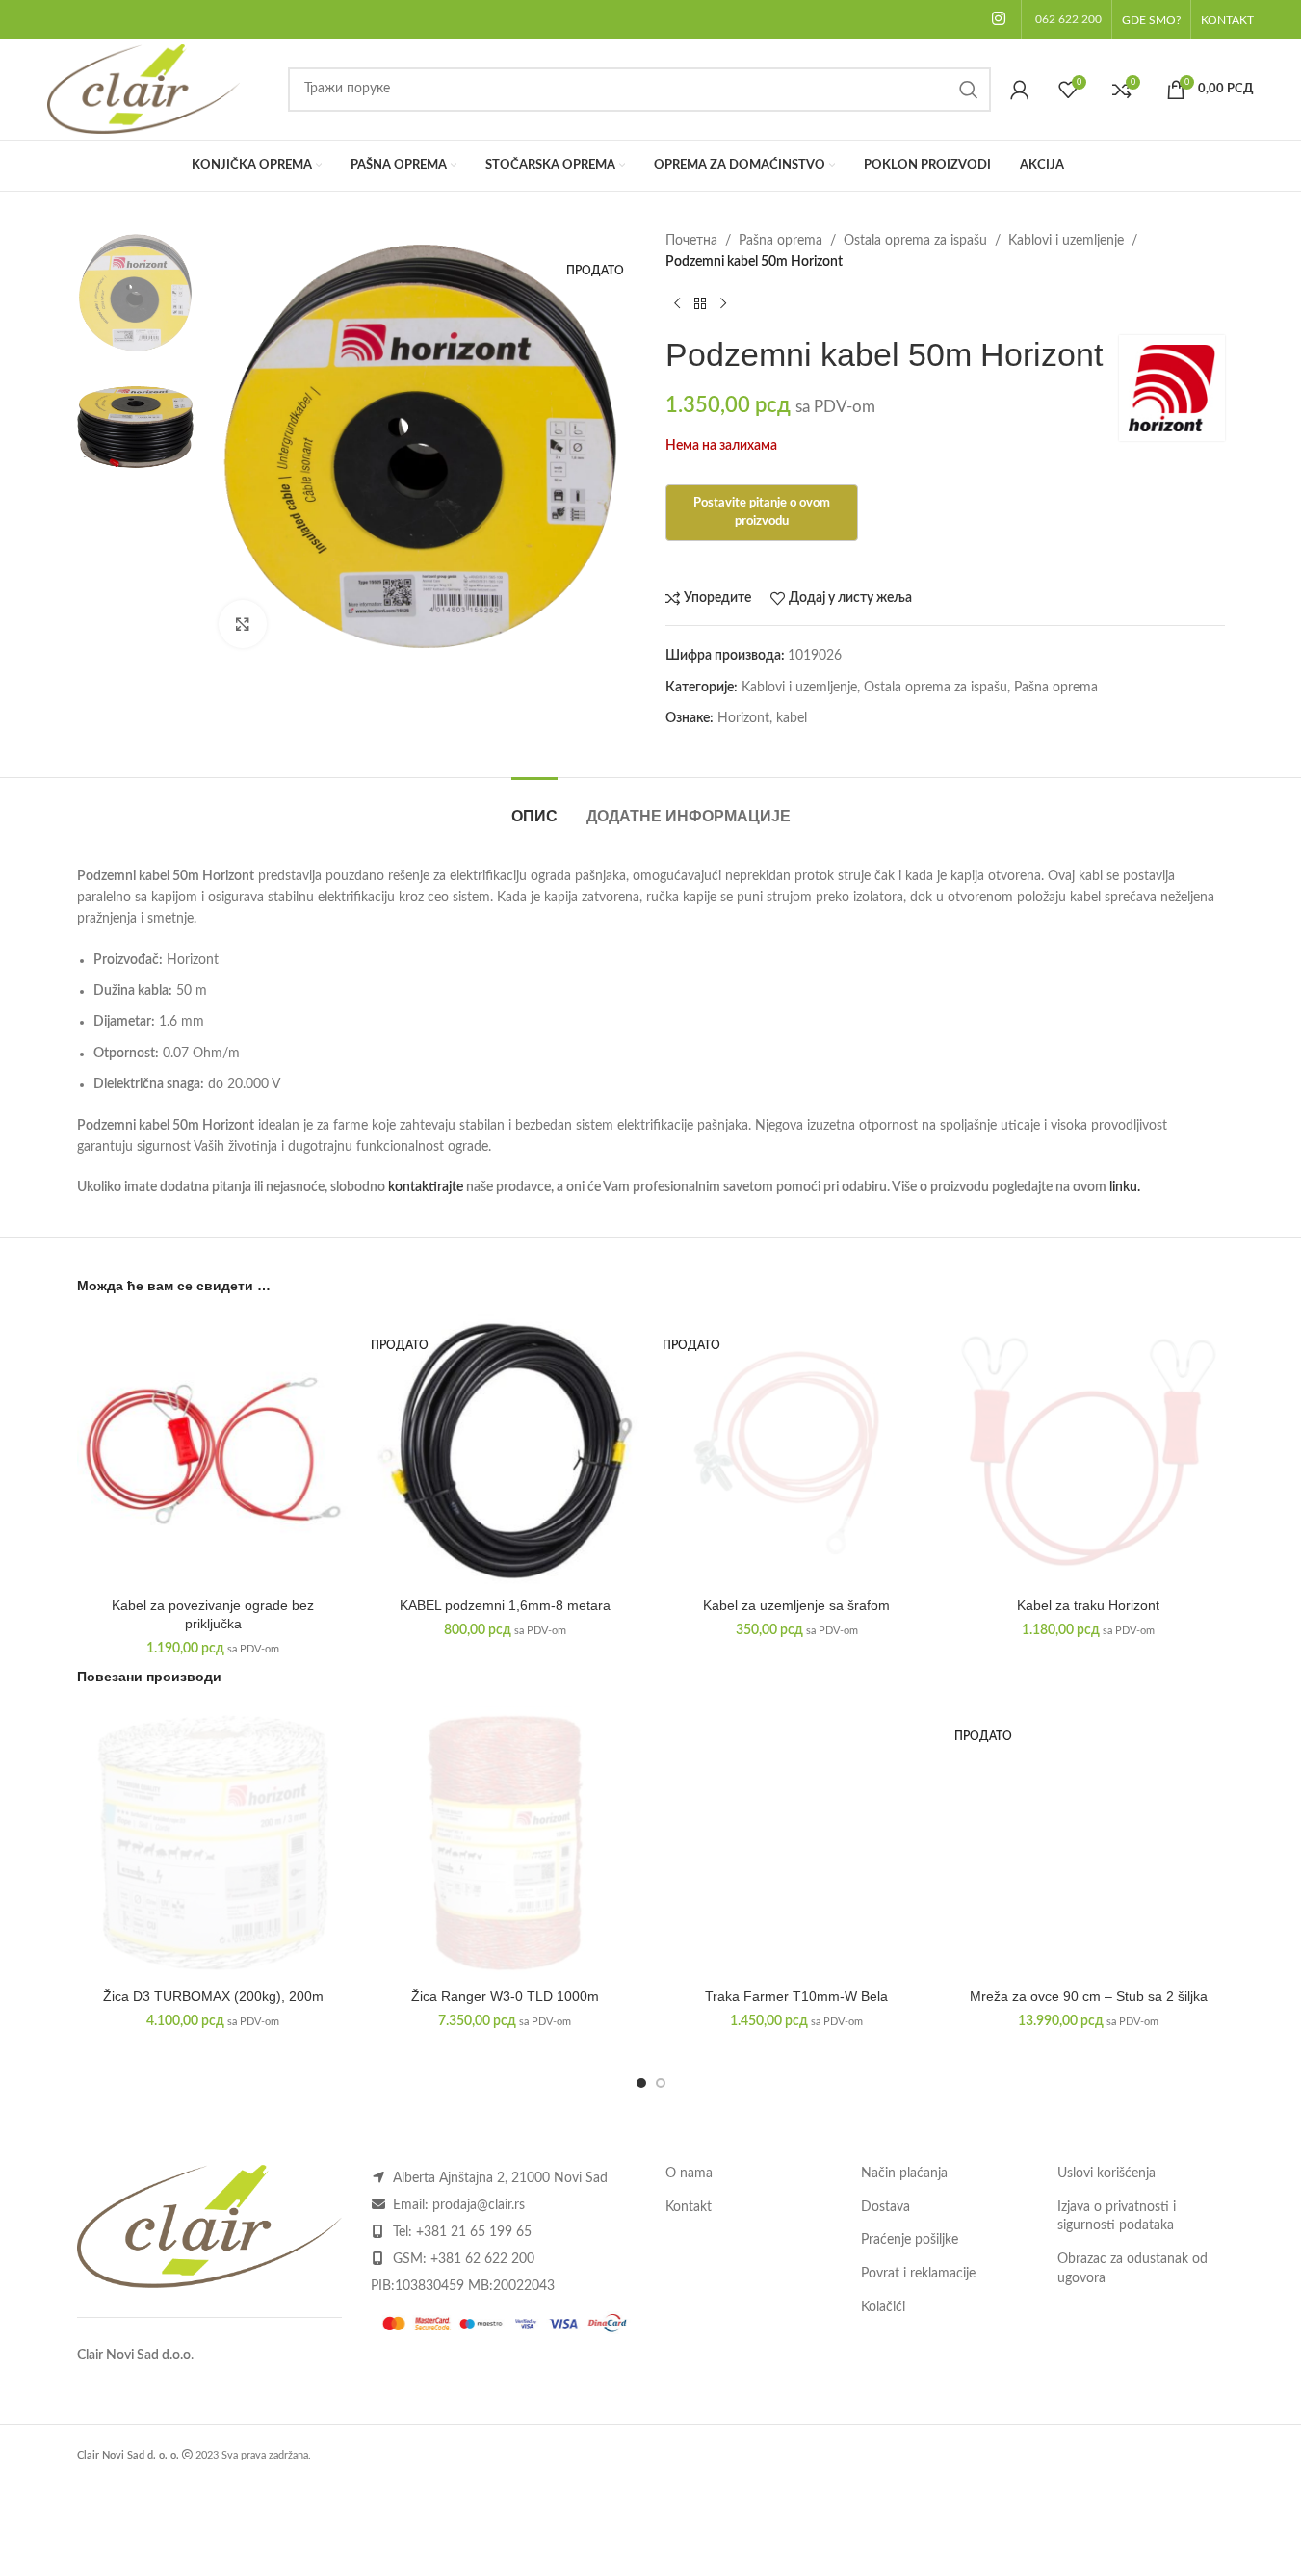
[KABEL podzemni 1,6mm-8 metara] (505, 1451)
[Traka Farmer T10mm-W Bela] (797, 1843)
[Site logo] (143, 89)
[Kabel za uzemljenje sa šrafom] (797, 1451)
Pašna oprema (781, 241)
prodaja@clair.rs (479, 2205)
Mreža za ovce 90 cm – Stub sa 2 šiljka (1089, 1996)
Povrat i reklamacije (918, 2274)
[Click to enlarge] (243, 624)
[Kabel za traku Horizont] (1089, 1451)
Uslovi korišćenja (1106, 2173)
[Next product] (723, 304)
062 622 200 (1068, 19)
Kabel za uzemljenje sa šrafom (796, 1605)
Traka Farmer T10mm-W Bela (796, 1996)
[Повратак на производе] (700, 304)
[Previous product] (677, 304)
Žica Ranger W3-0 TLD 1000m (505, 1996)
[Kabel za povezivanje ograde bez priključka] (213, 1451)
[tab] (534, 807)
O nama (689, 2173)
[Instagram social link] (998, 19)
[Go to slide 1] (641, 2083)
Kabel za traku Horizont (1088, 1605)
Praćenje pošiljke (910, 2240)
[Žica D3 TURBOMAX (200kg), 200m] (213, 1843)
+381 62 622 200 (482, 2259)
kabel (792, 718)
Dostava (885, 2207)
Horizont (743, 718)
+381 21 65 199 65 (474, 2232)
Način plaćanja (904, 2173)
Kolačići (883, 2307)
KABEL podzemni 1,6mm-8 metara (505, 1605)
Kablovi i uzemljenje (1066, 241)
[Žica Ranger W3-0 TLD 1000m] (505, 1843)
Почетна (691, 241)
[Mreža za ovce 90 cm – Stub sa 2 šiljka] (1089, 1843)
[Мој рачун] (1020, 90)
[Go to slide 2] (661, 2083)
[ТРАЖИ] (969, 90)
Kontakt (689, 2207)
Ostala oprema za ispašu (915, 241)
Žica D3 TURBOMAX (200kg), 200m (213, 1996)
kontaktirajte (426, 1187)
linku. (1125, 1187)
